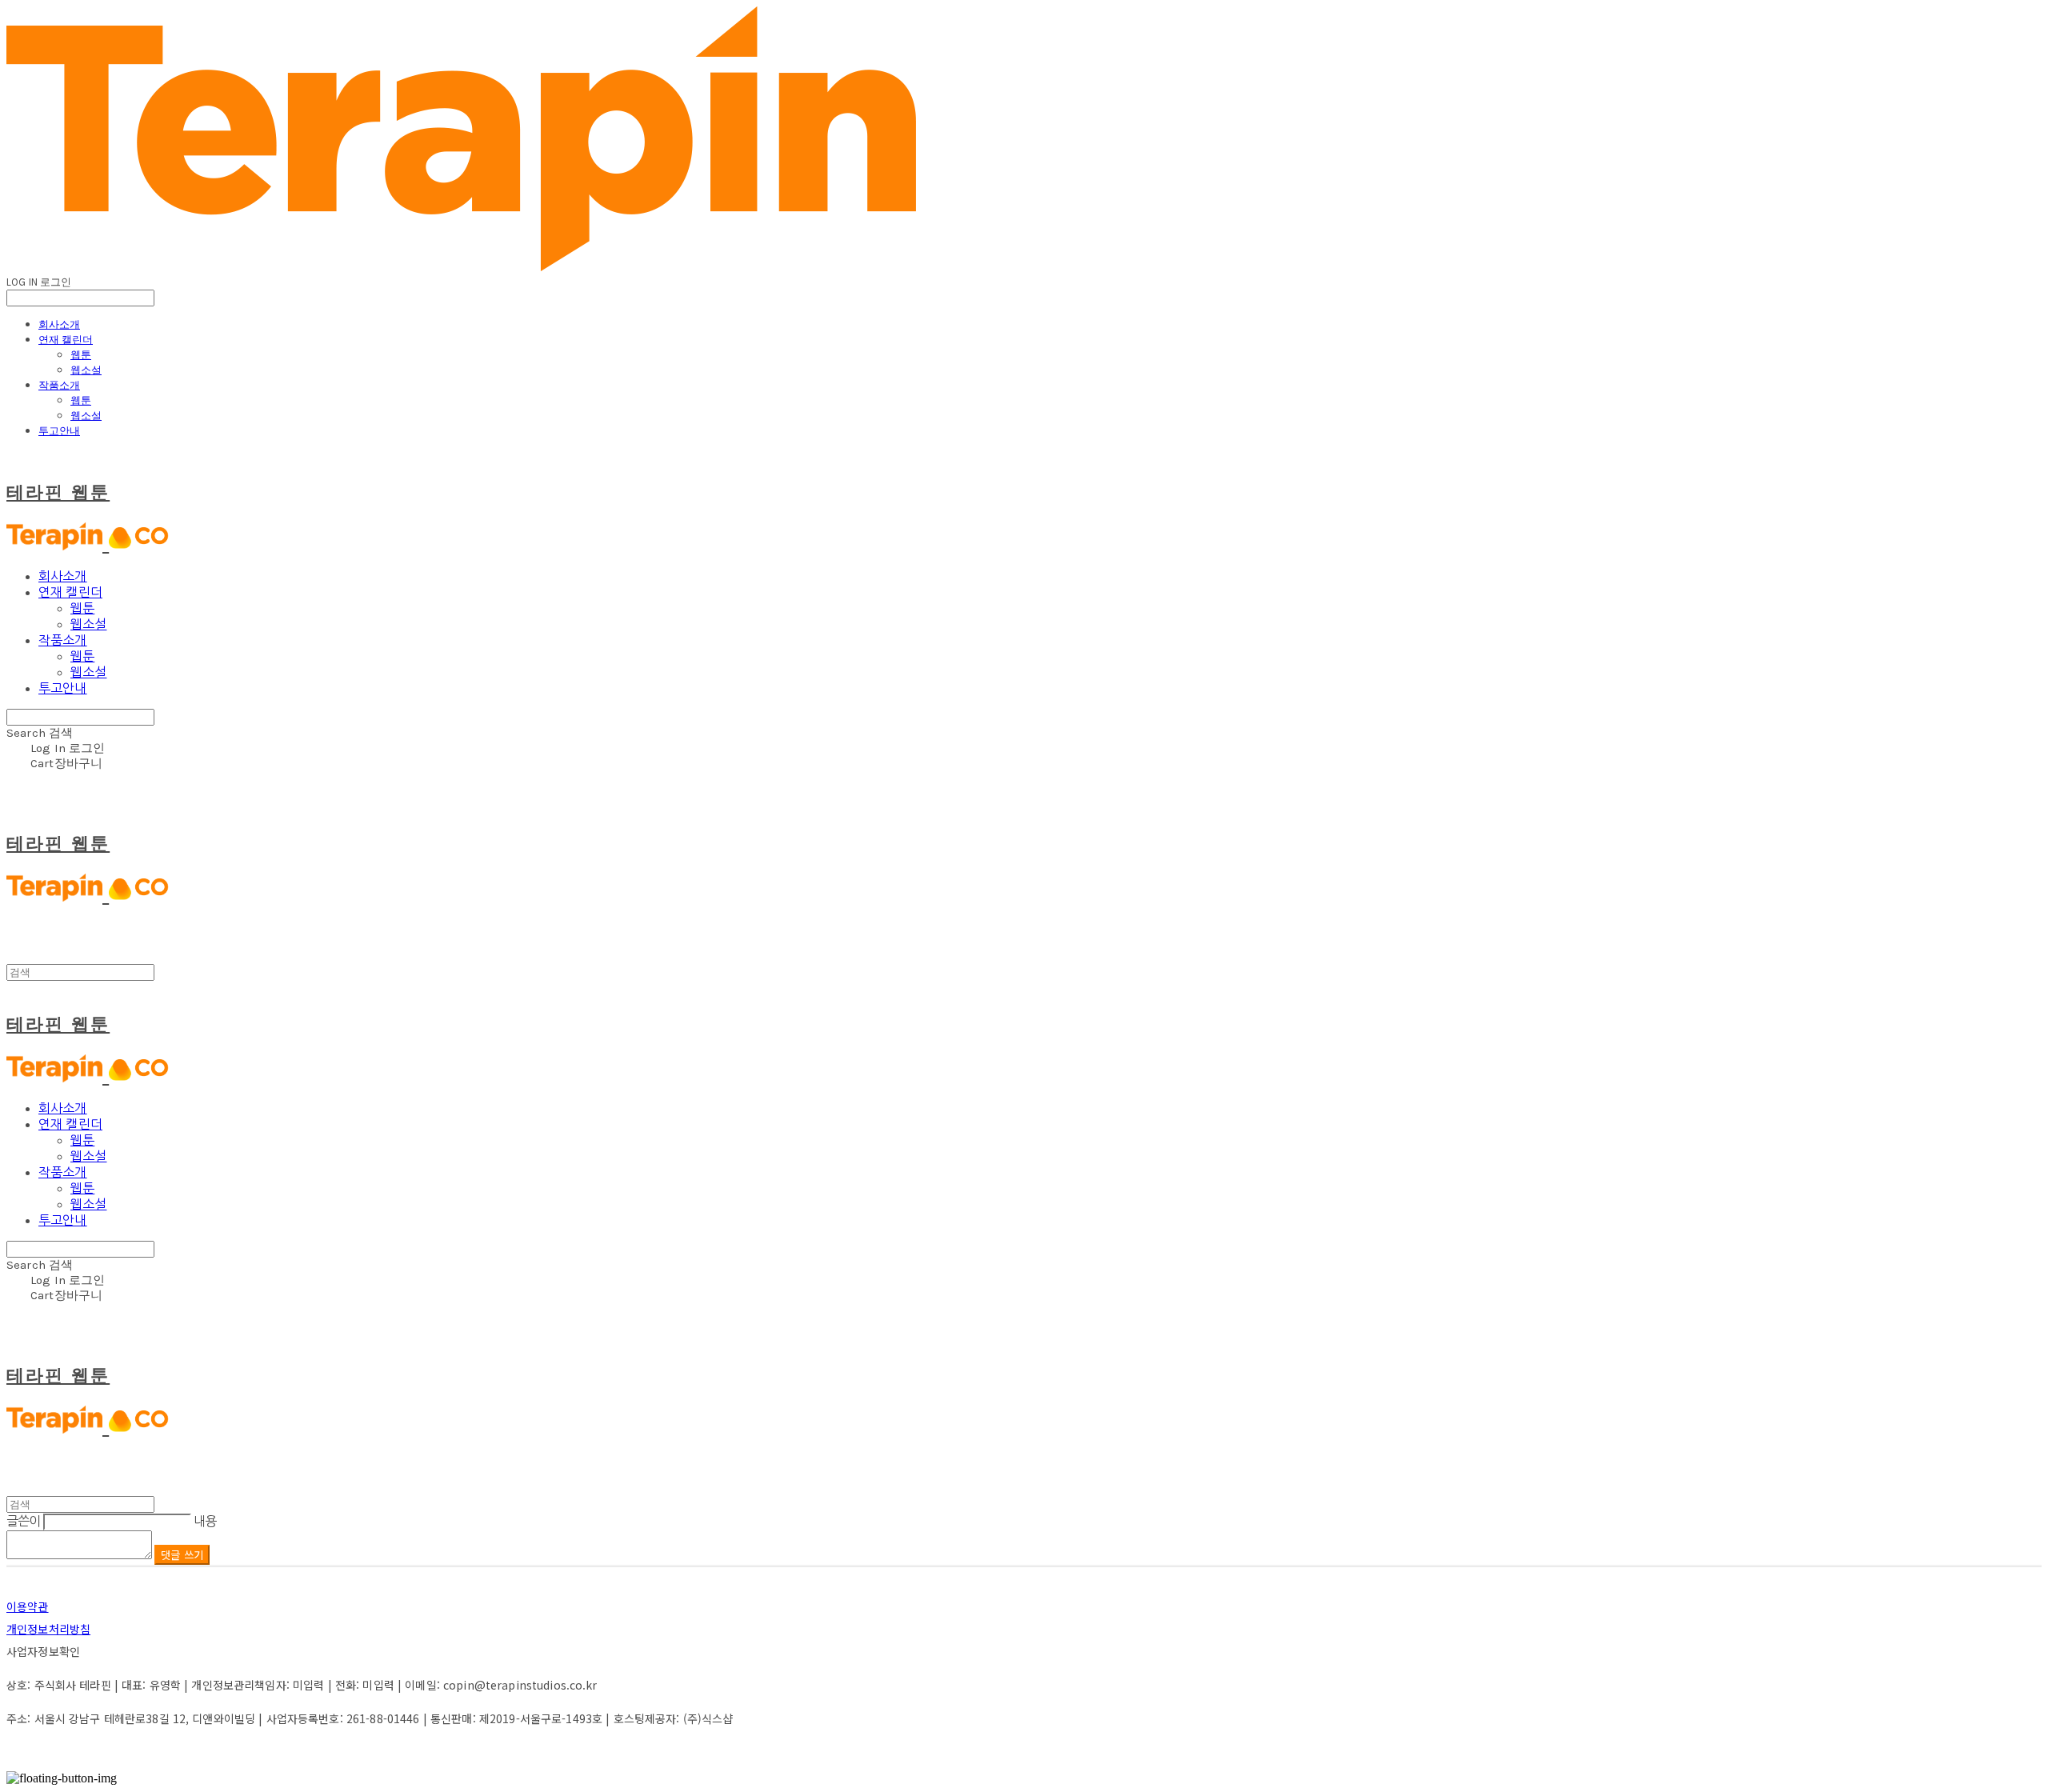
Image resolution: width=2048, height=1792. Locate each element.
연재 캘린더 (66, 339)
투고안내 (59, 430)
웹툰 (81, 354)
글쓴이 (24, 1521)
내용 (205, 1521)
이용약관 (28, 1606)
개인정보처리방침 (48, 1629)
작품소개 (59, 385)
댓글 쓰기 (182, 1555)
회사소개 (59, 324)
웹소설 (86, 370)
